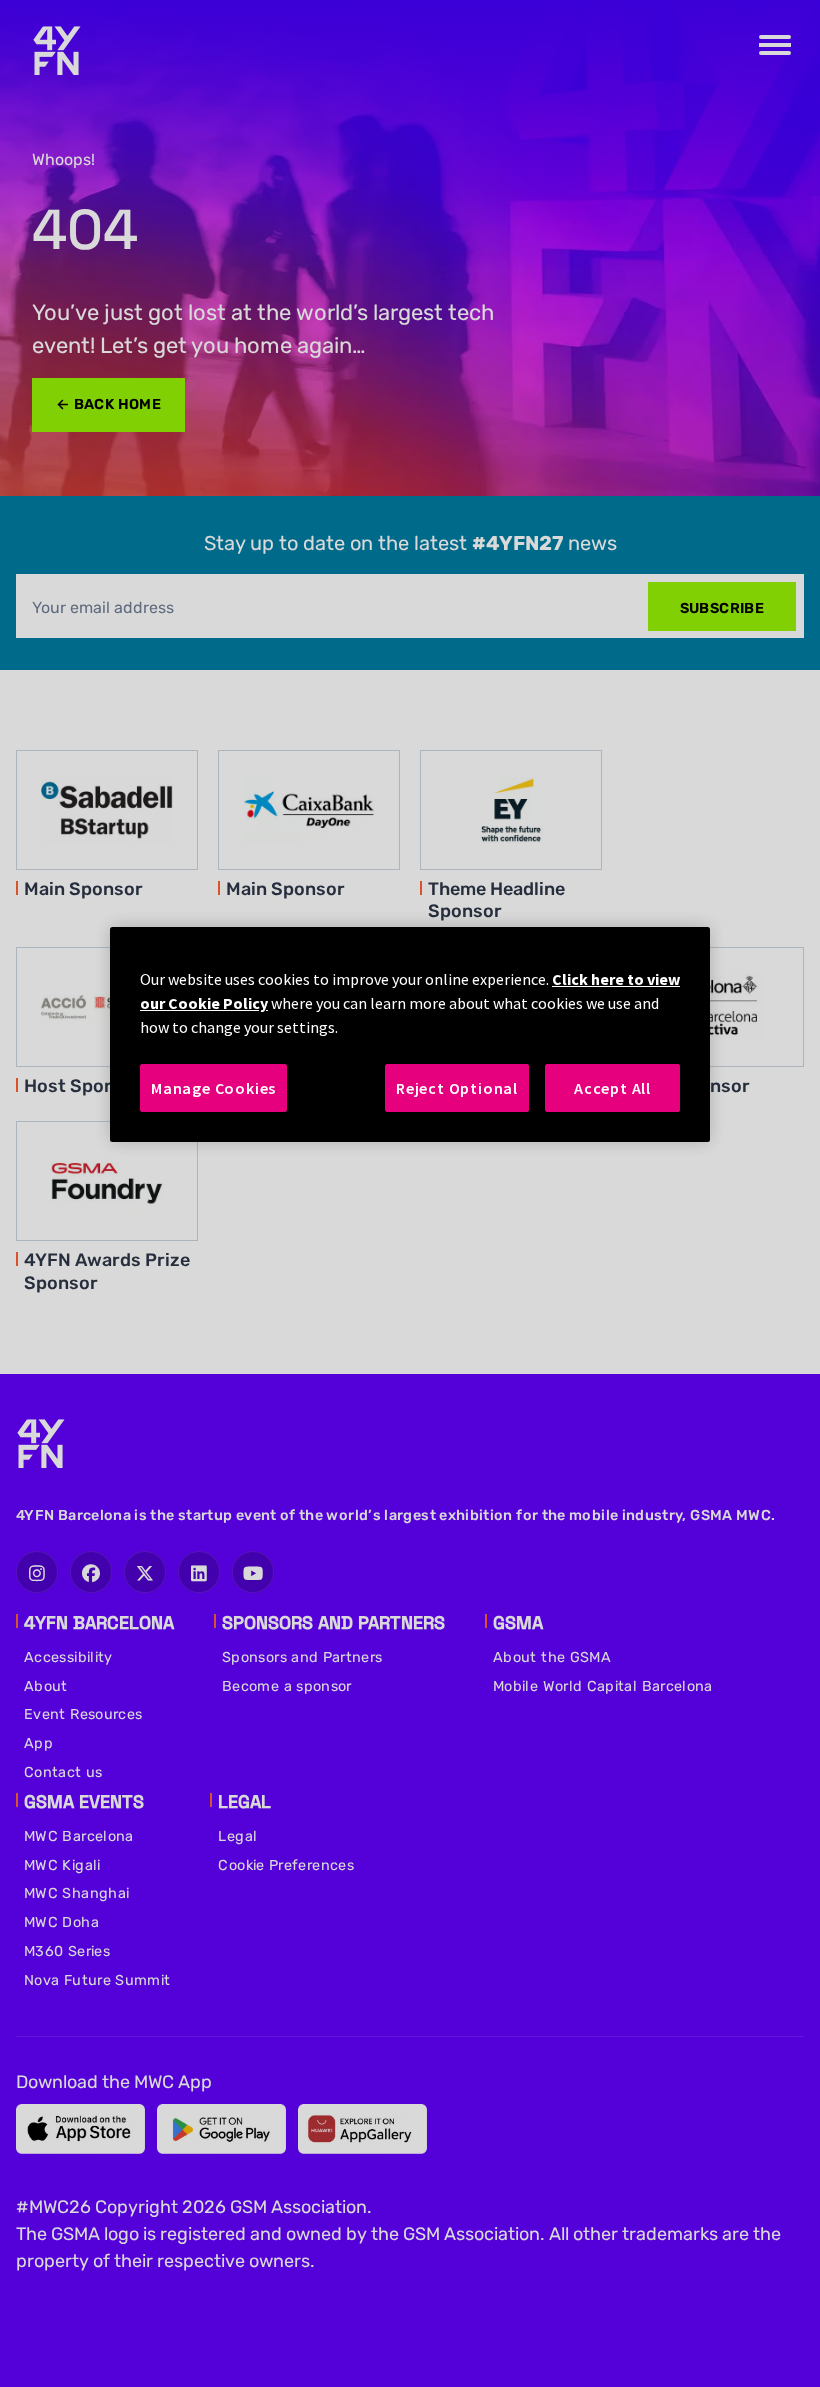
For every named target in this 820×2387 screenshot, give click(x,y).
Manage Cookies (213, 1088)
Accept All (612, 1088)
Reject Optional (457, 1088)
